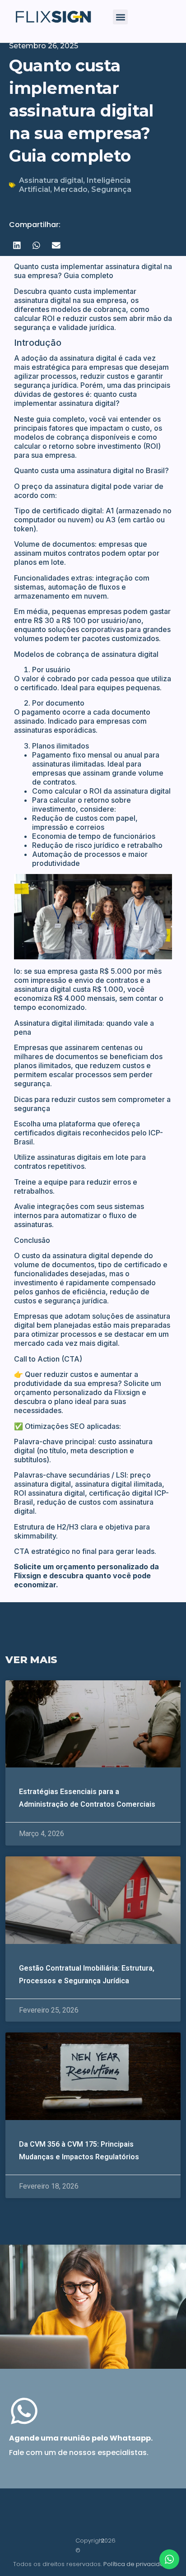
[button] (120, 17)
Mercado (71, 189)
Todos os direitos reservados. (93, 2564)
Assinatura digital (51, 180)
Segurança (111, 189)
